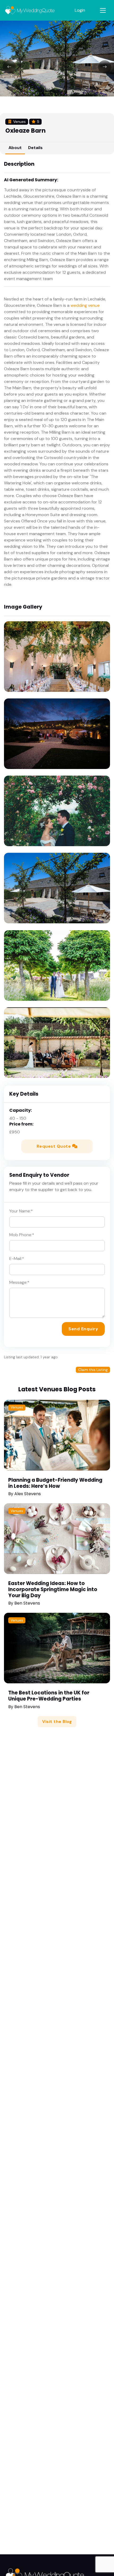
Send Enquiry (83, 1329)
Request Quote (54, 1146)
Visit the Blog (57, 1722)
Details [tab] (35, 148)
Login (80, 10)
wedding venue (85, 305)
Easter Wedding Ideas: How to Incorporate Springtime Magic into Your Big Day (53, 1589)
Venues (17, 1407)
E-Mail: (17, 1259)
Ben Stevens (27, 1603)
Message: (19, 1282)
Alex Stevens (28, 1494)
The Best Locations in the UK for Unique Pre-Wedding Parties (49, 1696)
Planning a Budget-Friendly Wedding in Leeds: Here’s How (55, 1483)
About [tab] (15, 148)
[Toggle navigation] (103, 10)
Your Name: (21, 1211)
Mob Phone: (22, 1235)
